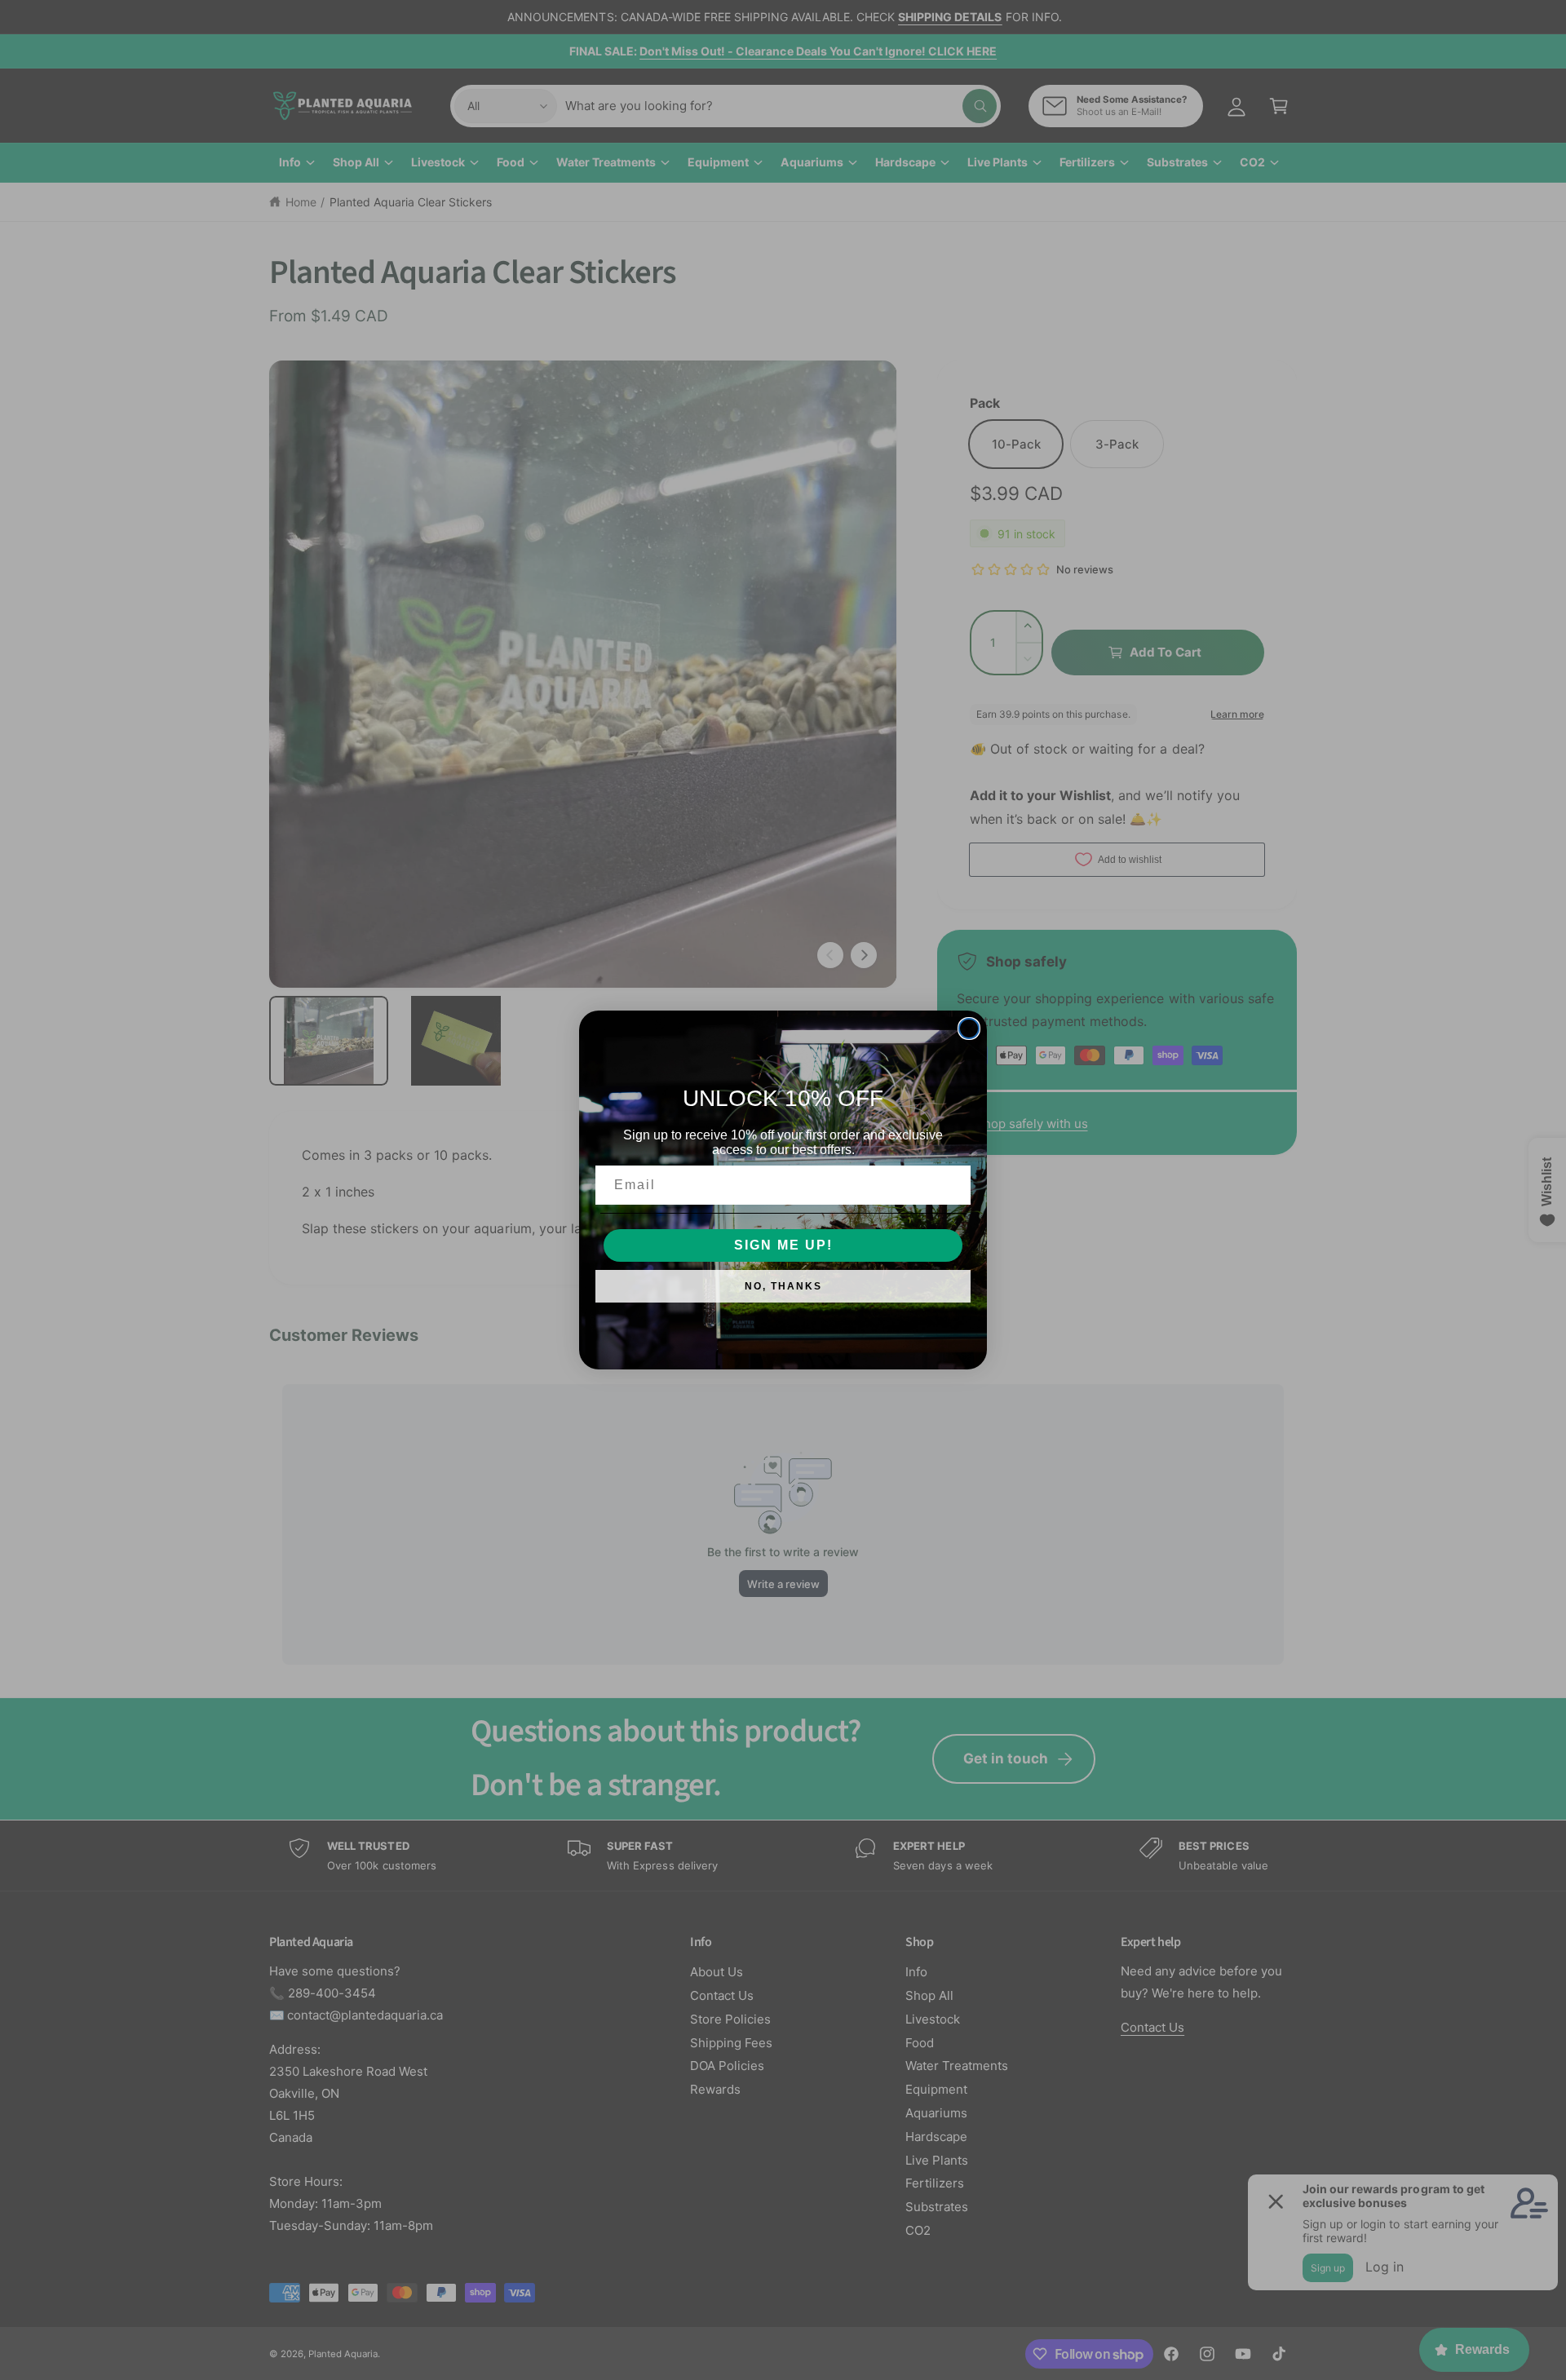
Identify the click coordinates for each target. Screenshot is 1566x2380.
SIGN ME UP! (783, 1245)
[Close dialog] (969, 1029)
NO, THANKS (783, 1286)
